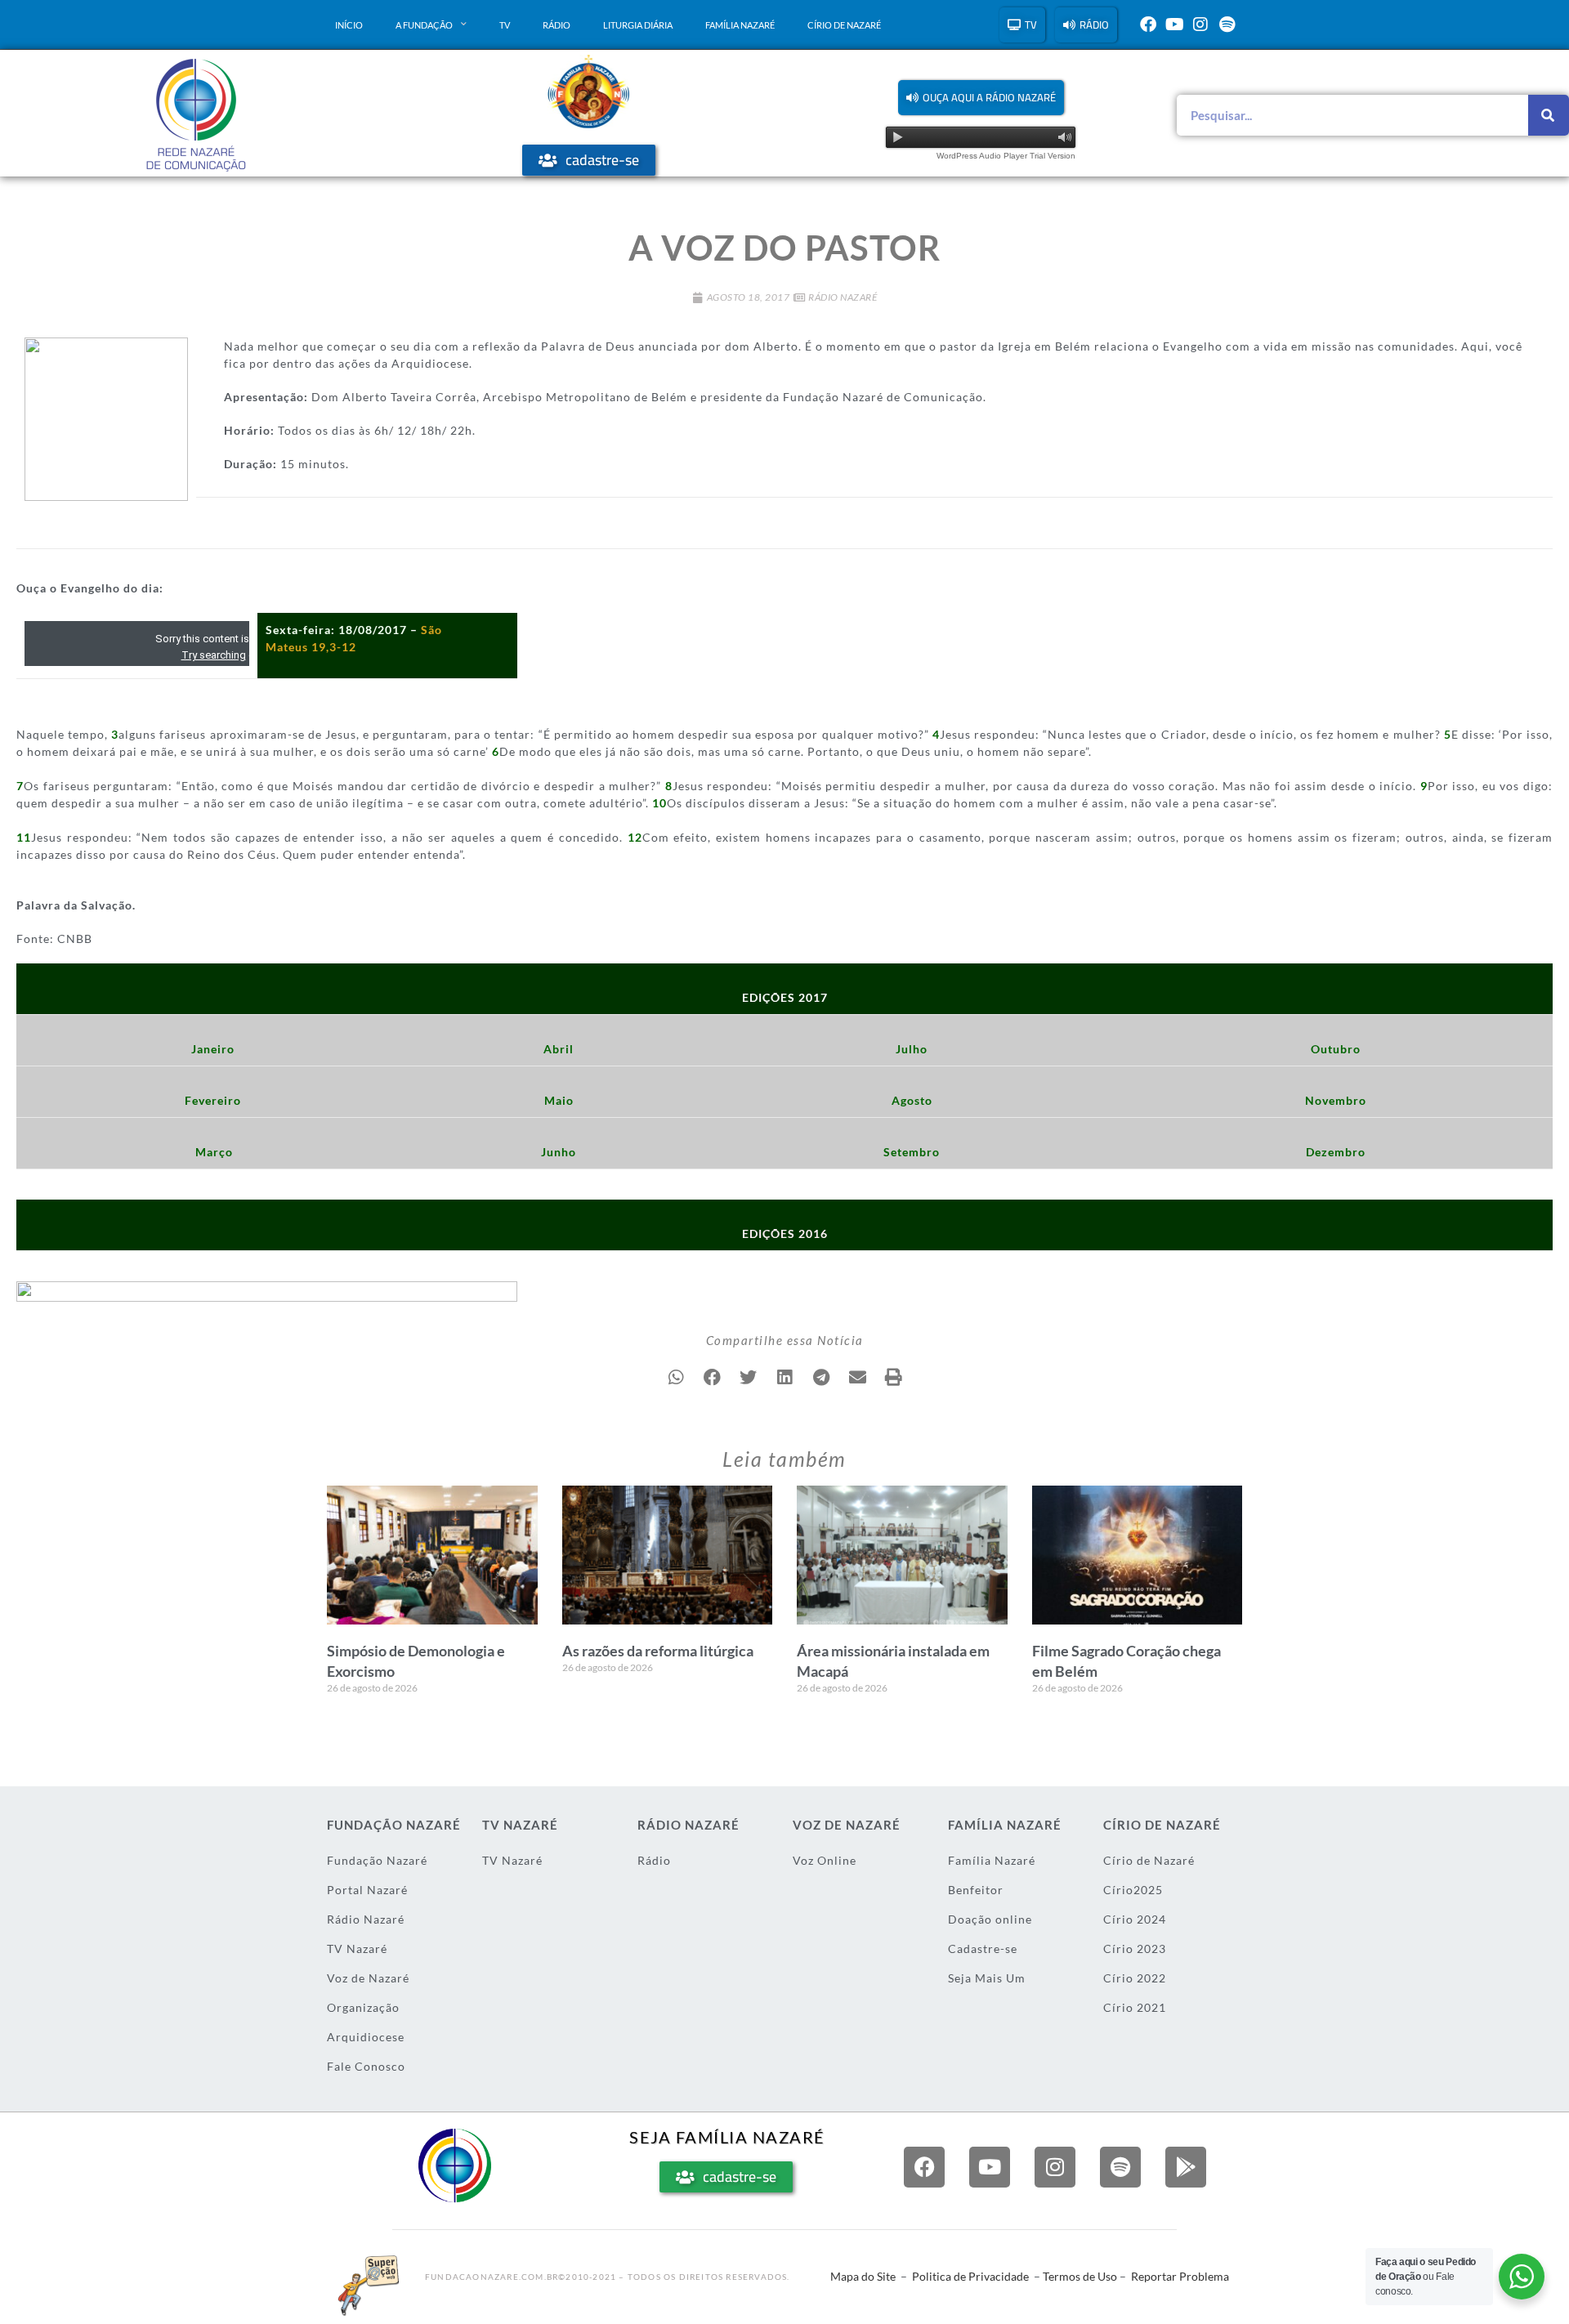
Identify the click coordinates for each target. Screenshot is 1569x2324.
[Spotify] (1227, 25)
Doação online (990, 1919)
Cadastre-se (983, 1949)
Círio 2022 (1135, 1978)
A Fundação (424, 25)
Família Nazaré (740, 25)
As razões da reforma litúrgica (658, 1651)
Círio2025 (1133, 1890)
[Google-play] (1186, 2167)
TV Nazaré (357, 1949)
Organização (363, 2007)
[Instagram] (1200, 25)
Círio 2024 (1135, 1919)
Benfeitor (976, 1890)
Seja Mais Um (987, 1978)
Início (349, 25)
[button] (981, 98)
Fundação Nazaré (377, 1860)
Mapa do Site (863, 2276)
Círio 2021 (1135, 2007)
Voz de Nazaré (368, 1978)
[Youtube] (1174, 25)
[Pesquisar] (1549, 115)
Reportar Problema (1180, 2276)
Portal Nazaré (367, 1890)
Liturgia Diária (638, 25)
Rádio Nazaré (843, 297)
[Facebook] (1148, 25)
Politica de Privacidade (970, 2276)
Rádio (557, 25)
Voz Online (825, 1860)
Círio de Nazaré (844, 25)
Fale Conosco (366, 2066)
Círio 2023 (1135, 1949)
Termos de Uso (1080, 2276)
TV (505, 25)
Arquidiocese (366, 2037)
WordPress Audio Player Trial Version (1006, 156)
